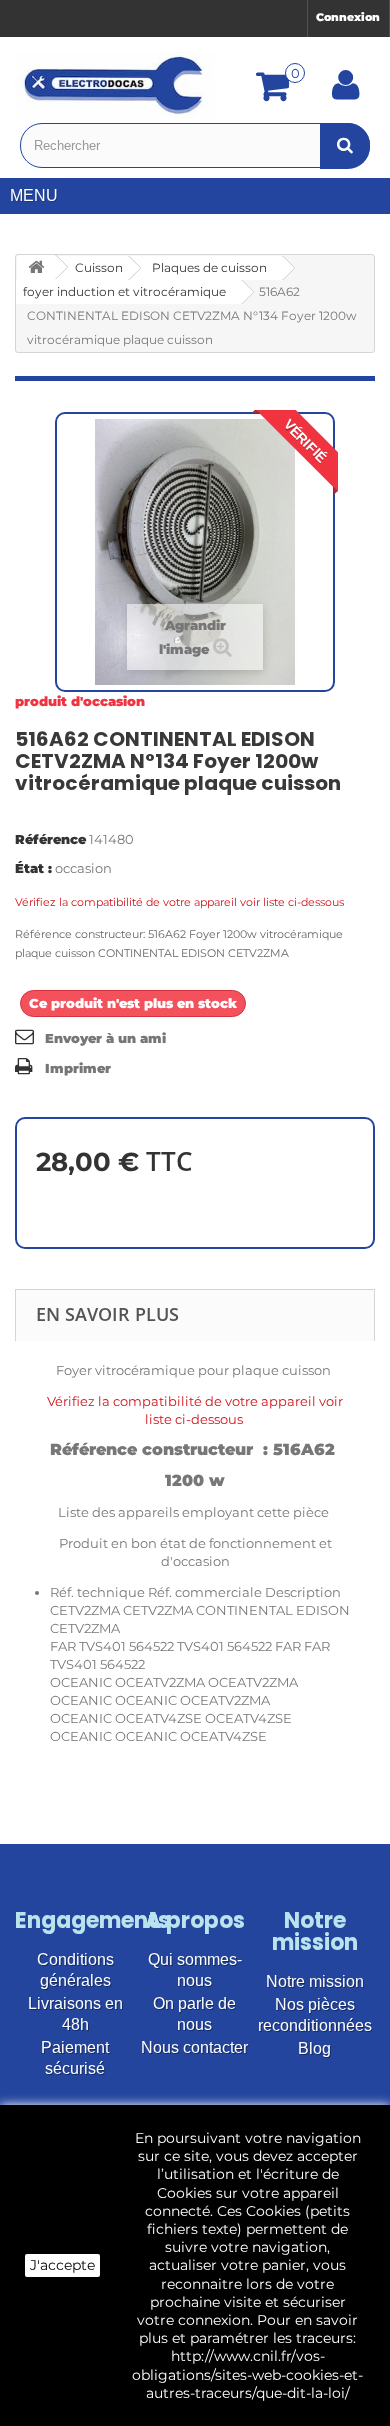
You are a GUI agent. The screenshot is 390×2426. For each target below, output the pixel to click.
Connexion (348, 17)
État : (33, 868)
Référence (50, 839)
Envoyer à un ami (105, 1038)
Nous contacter (194, 2047)
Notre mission (315, 1981)
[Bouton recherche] (345, 145)
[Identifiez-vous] (346, 92)
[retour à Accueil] (36, 267)
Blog (314, 2048)
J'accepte (62, 2265)
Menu (34, 195)
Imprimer (78, 1068)
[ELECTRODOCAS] (115, 85)
